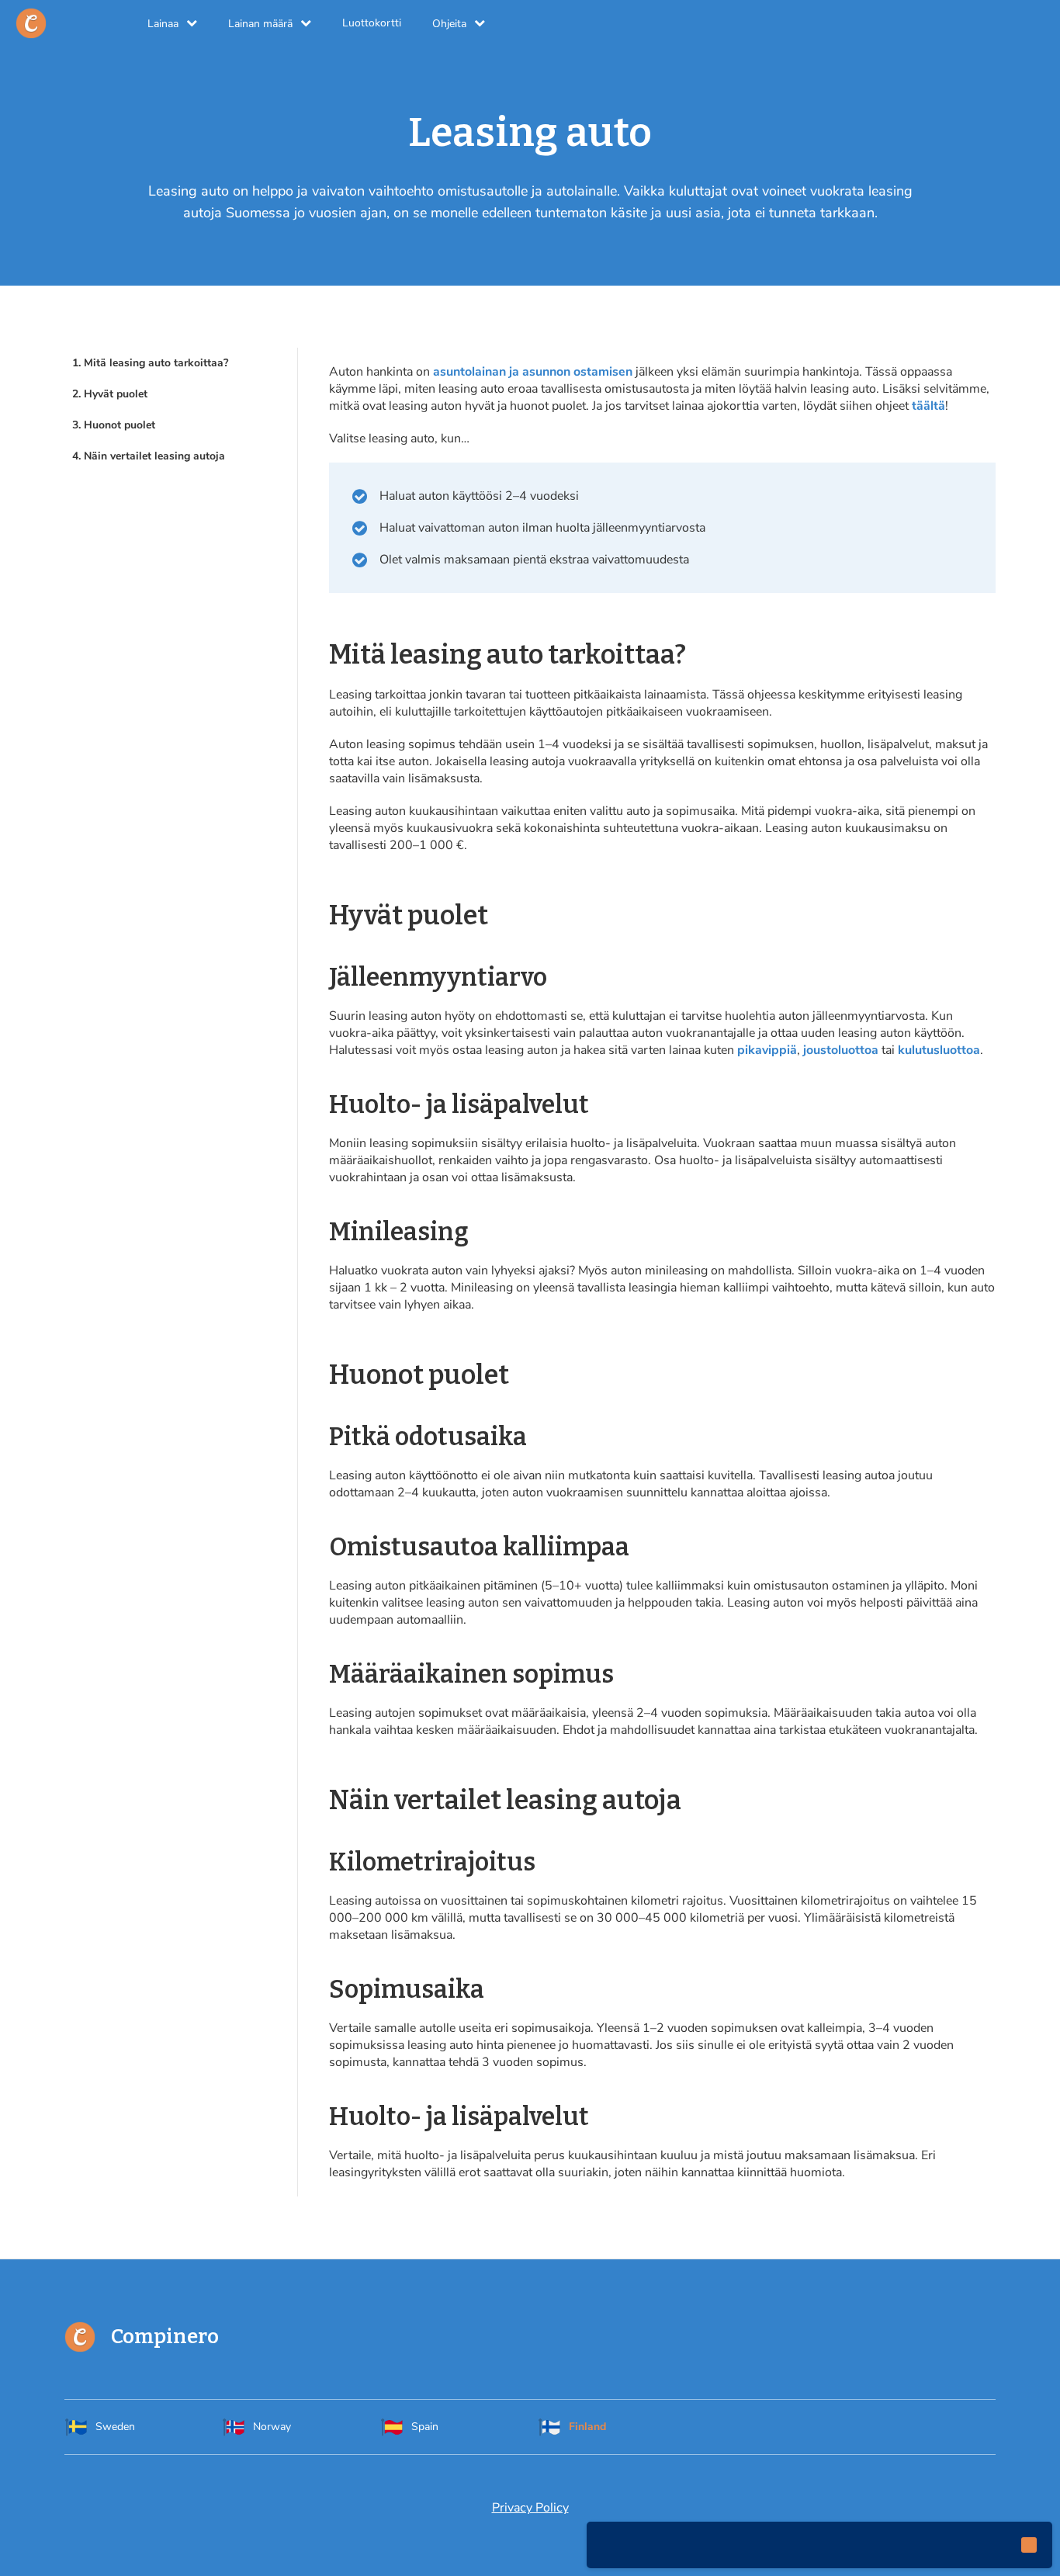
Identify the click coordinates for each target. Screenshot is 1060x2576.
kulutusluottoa (939, 1050)
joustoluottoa (841, 1050)
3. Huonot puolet (114, 425)
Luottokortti (372, 23)
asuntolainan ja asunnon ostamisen (533, 372)
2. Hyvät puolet (110, 394)
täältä (928, 406)
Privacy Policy (530, 2508)
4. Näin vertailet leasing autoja (149, 456)
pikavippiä (767, 1050)
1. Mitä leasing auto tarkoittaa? (150, 363)
